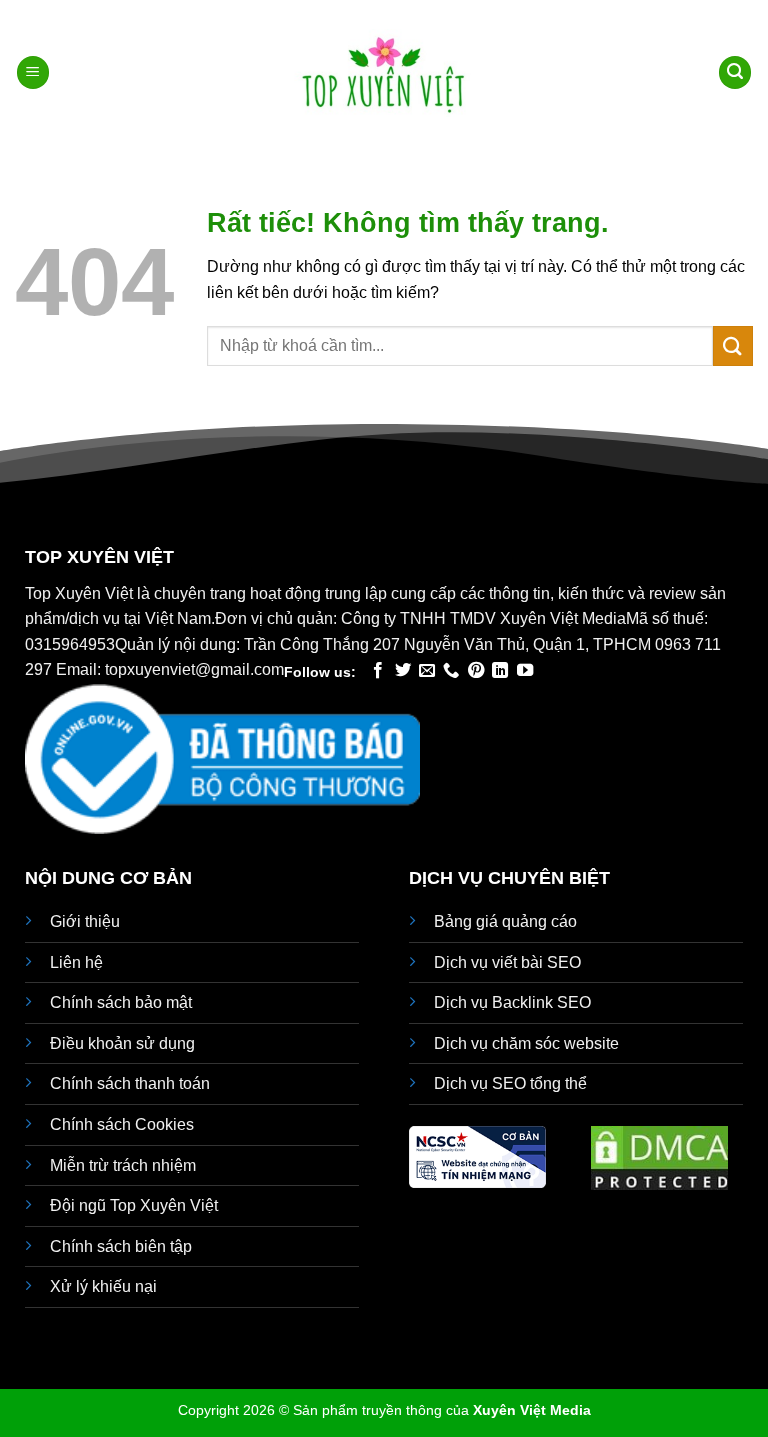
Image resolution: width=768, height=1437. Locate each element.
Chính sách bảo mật (121, 1002)
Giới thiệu (85, 921)
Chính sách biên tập (121, 1246)
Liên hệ (76, 962)
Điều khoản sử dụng (122, 1043)
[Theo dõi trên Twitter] (403, 671)
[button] (33, 72)
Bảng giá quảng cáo (505, 921)
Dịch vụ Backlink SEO (512, 1002)
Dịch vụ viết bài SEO (507, 962)
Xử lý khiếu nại (103, 1286)
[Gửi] (733, 345)
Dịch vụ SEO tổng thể (510, 1083)
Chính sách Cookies (122, 1124)
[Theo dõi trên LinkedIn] (500, 671)
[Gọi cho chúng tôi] (451, 671)
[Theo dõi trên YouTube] (525, 671)
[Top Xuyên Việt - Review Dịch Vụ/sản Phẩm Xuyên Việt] (384, 73)
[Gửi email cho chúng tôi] (427, 671)
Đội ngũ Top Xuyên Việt (134, 1205)
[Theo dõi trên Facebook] (378, 671)
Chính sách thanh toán (130, 1083)
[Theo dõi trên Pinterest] (476, 671)
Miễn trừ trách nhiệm (123, 1165)
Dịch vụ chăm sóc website (526, 1043)
